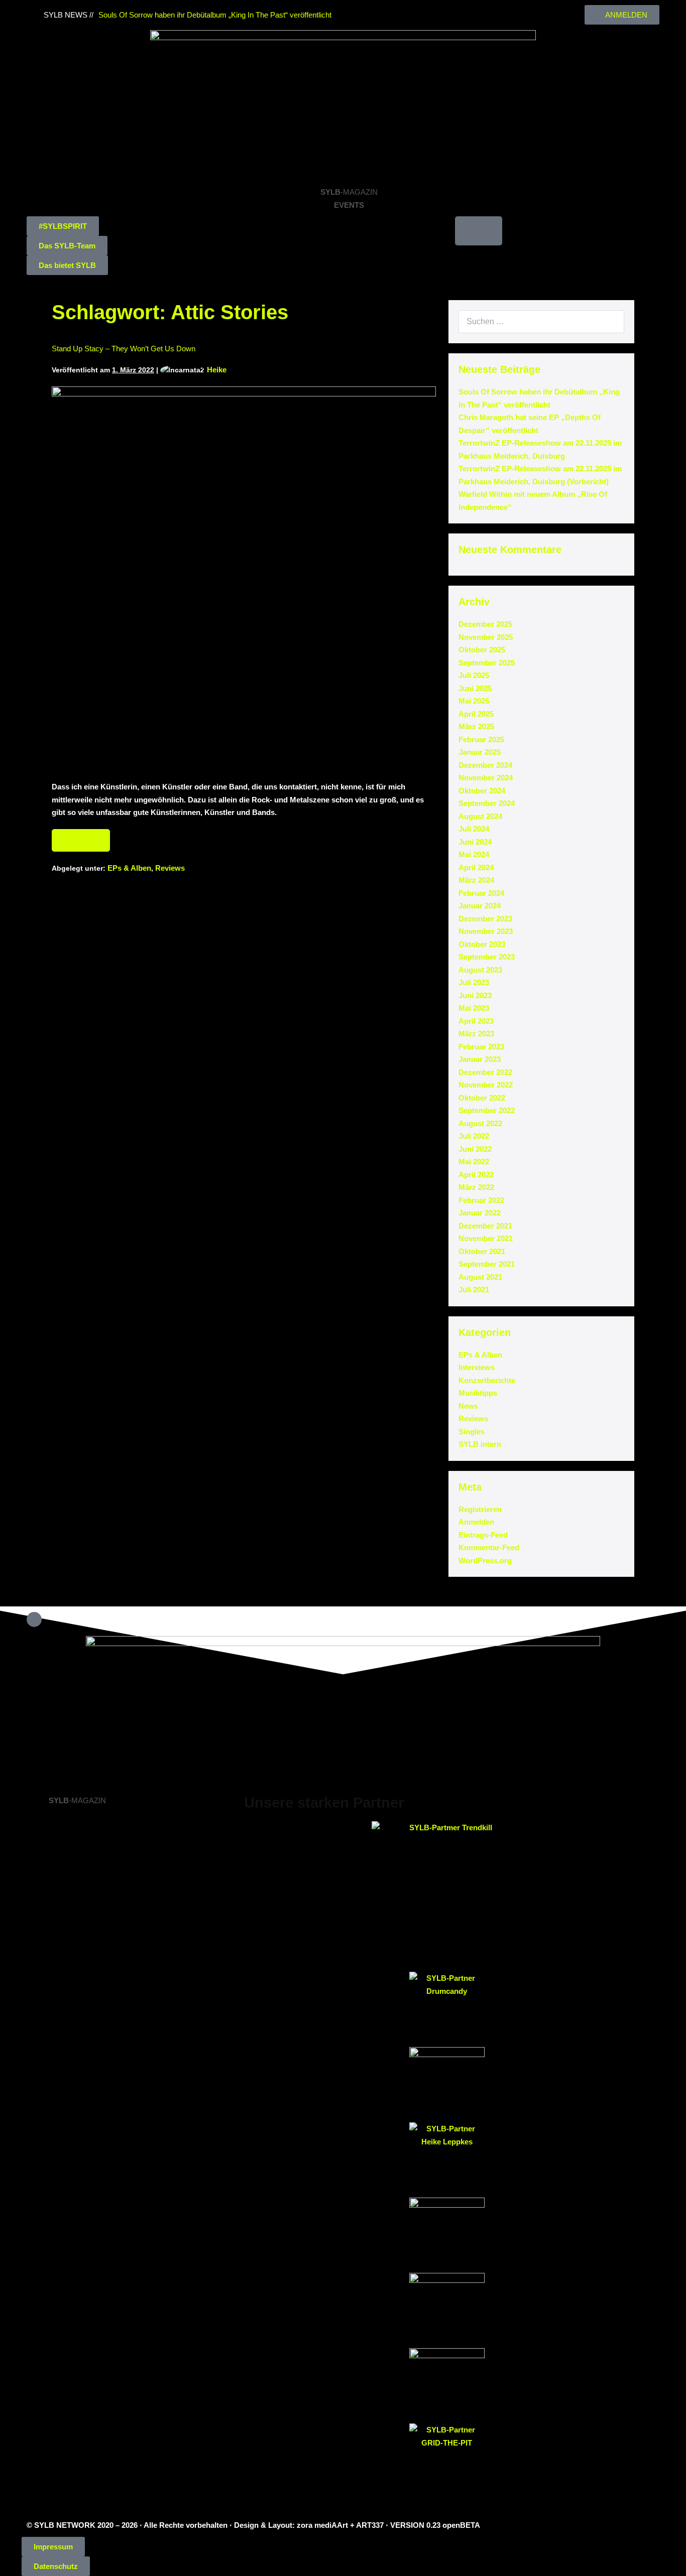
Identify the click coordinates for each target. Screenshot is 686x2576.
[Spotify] (380, 10)
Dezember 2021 (485, 1226)
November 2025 (486, 637)
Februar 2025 (481, 739)
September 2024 (487, 803)
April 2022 (476, 1175)
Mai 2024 (474, 854)
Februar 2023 (481, 1047)
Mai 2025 (474, 701)
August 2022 (480, 1123)
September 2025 (487, 663)
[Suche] (611, 322)
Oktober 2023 (482, 944)
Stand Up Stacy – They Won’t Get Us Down (124, 349)
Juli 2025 (474, 675)
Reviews (170, 868)
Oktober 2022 (482, 1098)
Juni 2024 (475, 842)
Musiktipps (478, 1393)
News (468, 1406)
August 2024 (480, 816)
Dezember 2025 (485, 624)
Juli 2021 (474, 1290)
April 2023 (476, 1021)
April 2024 (476, 867)
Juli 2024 (474, 829)
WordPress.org (485, 1561)
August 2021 (480, 1277)
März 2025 (476, 726)
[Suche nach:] (541, 321)
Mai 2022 (474, 1162)
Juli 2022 (474, 1136)
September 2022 (487, 1110)
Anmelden (476, 1522)
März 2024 (476, 880)
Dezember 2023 (485, 919)
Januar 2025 (480, 752)
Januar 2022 (480, 1213)
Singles (472, 1432)
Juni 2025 (475, 688)
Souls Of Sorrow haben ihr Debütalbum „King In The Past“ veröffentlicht (215, 15)
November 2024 (486, 778)
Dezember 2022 (485, 1072)
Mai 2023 (474, 1008)
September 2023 (487, 957)
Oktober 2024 (482, 791)
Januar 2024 (480, 906)
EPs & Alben (129, 868)
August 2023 (480, 970)
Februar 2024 (481, 893)
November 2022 (486, 1085)
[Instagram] (361, 10)
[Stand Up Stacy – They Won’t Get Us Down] (244, 578)
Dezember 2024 (485, 765)
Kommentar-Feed (489, 1547)
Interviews (477, 1367)
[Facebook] (352, 10)
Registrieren (480, 1509)
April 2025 (476, 714)
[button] (63, 226)
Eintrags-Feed (483, 1535)
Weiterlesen (81, 837)
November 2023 (486, 931)
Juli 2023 (474, 982)
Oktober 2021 (482, 1251)
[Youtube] (371, 10)
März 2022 (476, 1187)
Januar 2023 (480, 1059)
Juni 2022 (475, 1149)
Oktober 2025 (482, 650)
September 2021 (487, 1264)
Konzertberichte (487, 1380)
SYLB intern (480, 1444)
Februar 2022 (481, 1200)
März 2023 (476, 1034)
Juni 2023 (475, 995)
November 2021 (486, 1238)
